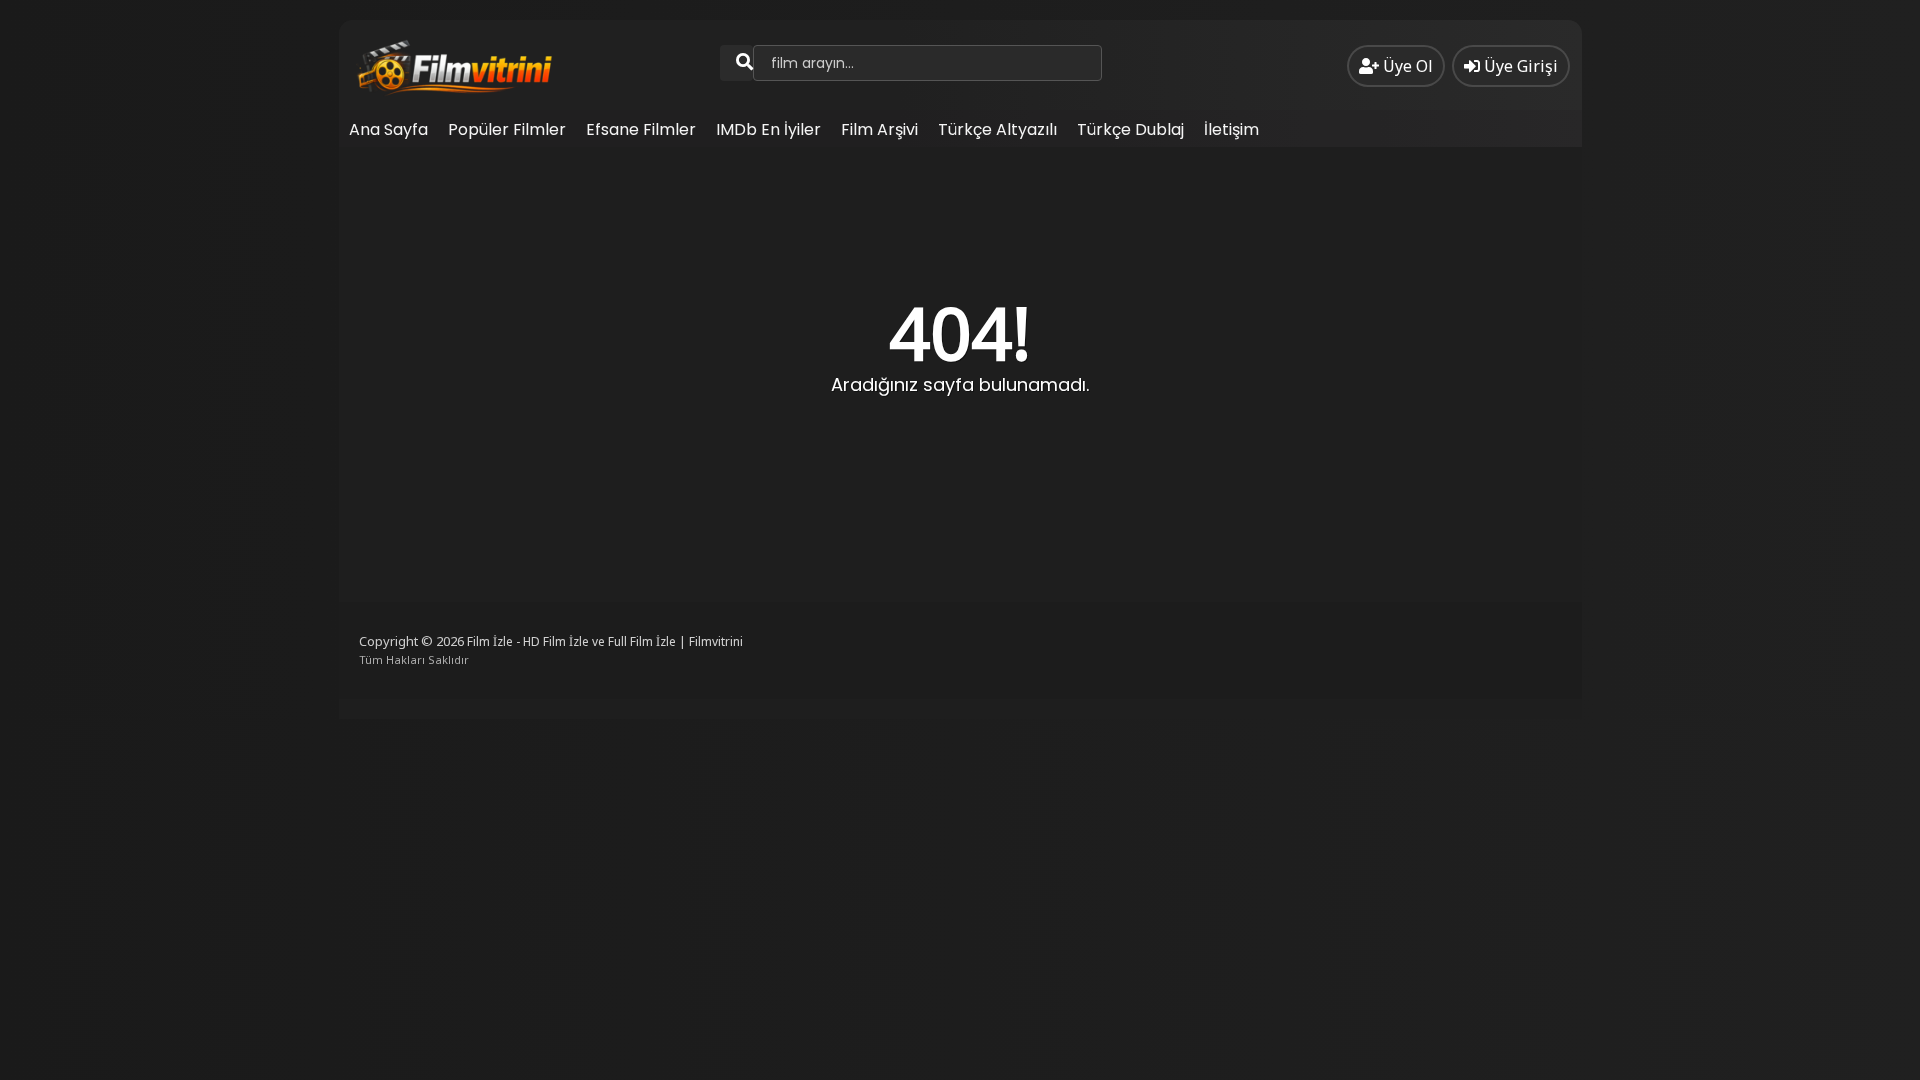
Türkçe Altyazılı (997, 129)
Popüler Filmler (507, 129)
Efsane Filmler (641, 129)
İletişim (1231, 129)
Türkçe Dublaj (1130, 129)
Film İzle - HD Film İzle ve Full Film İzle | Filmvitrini (605, 641)
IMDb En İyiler (768, 129)
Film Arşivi (879, 129)
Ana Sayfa (388, 129)
